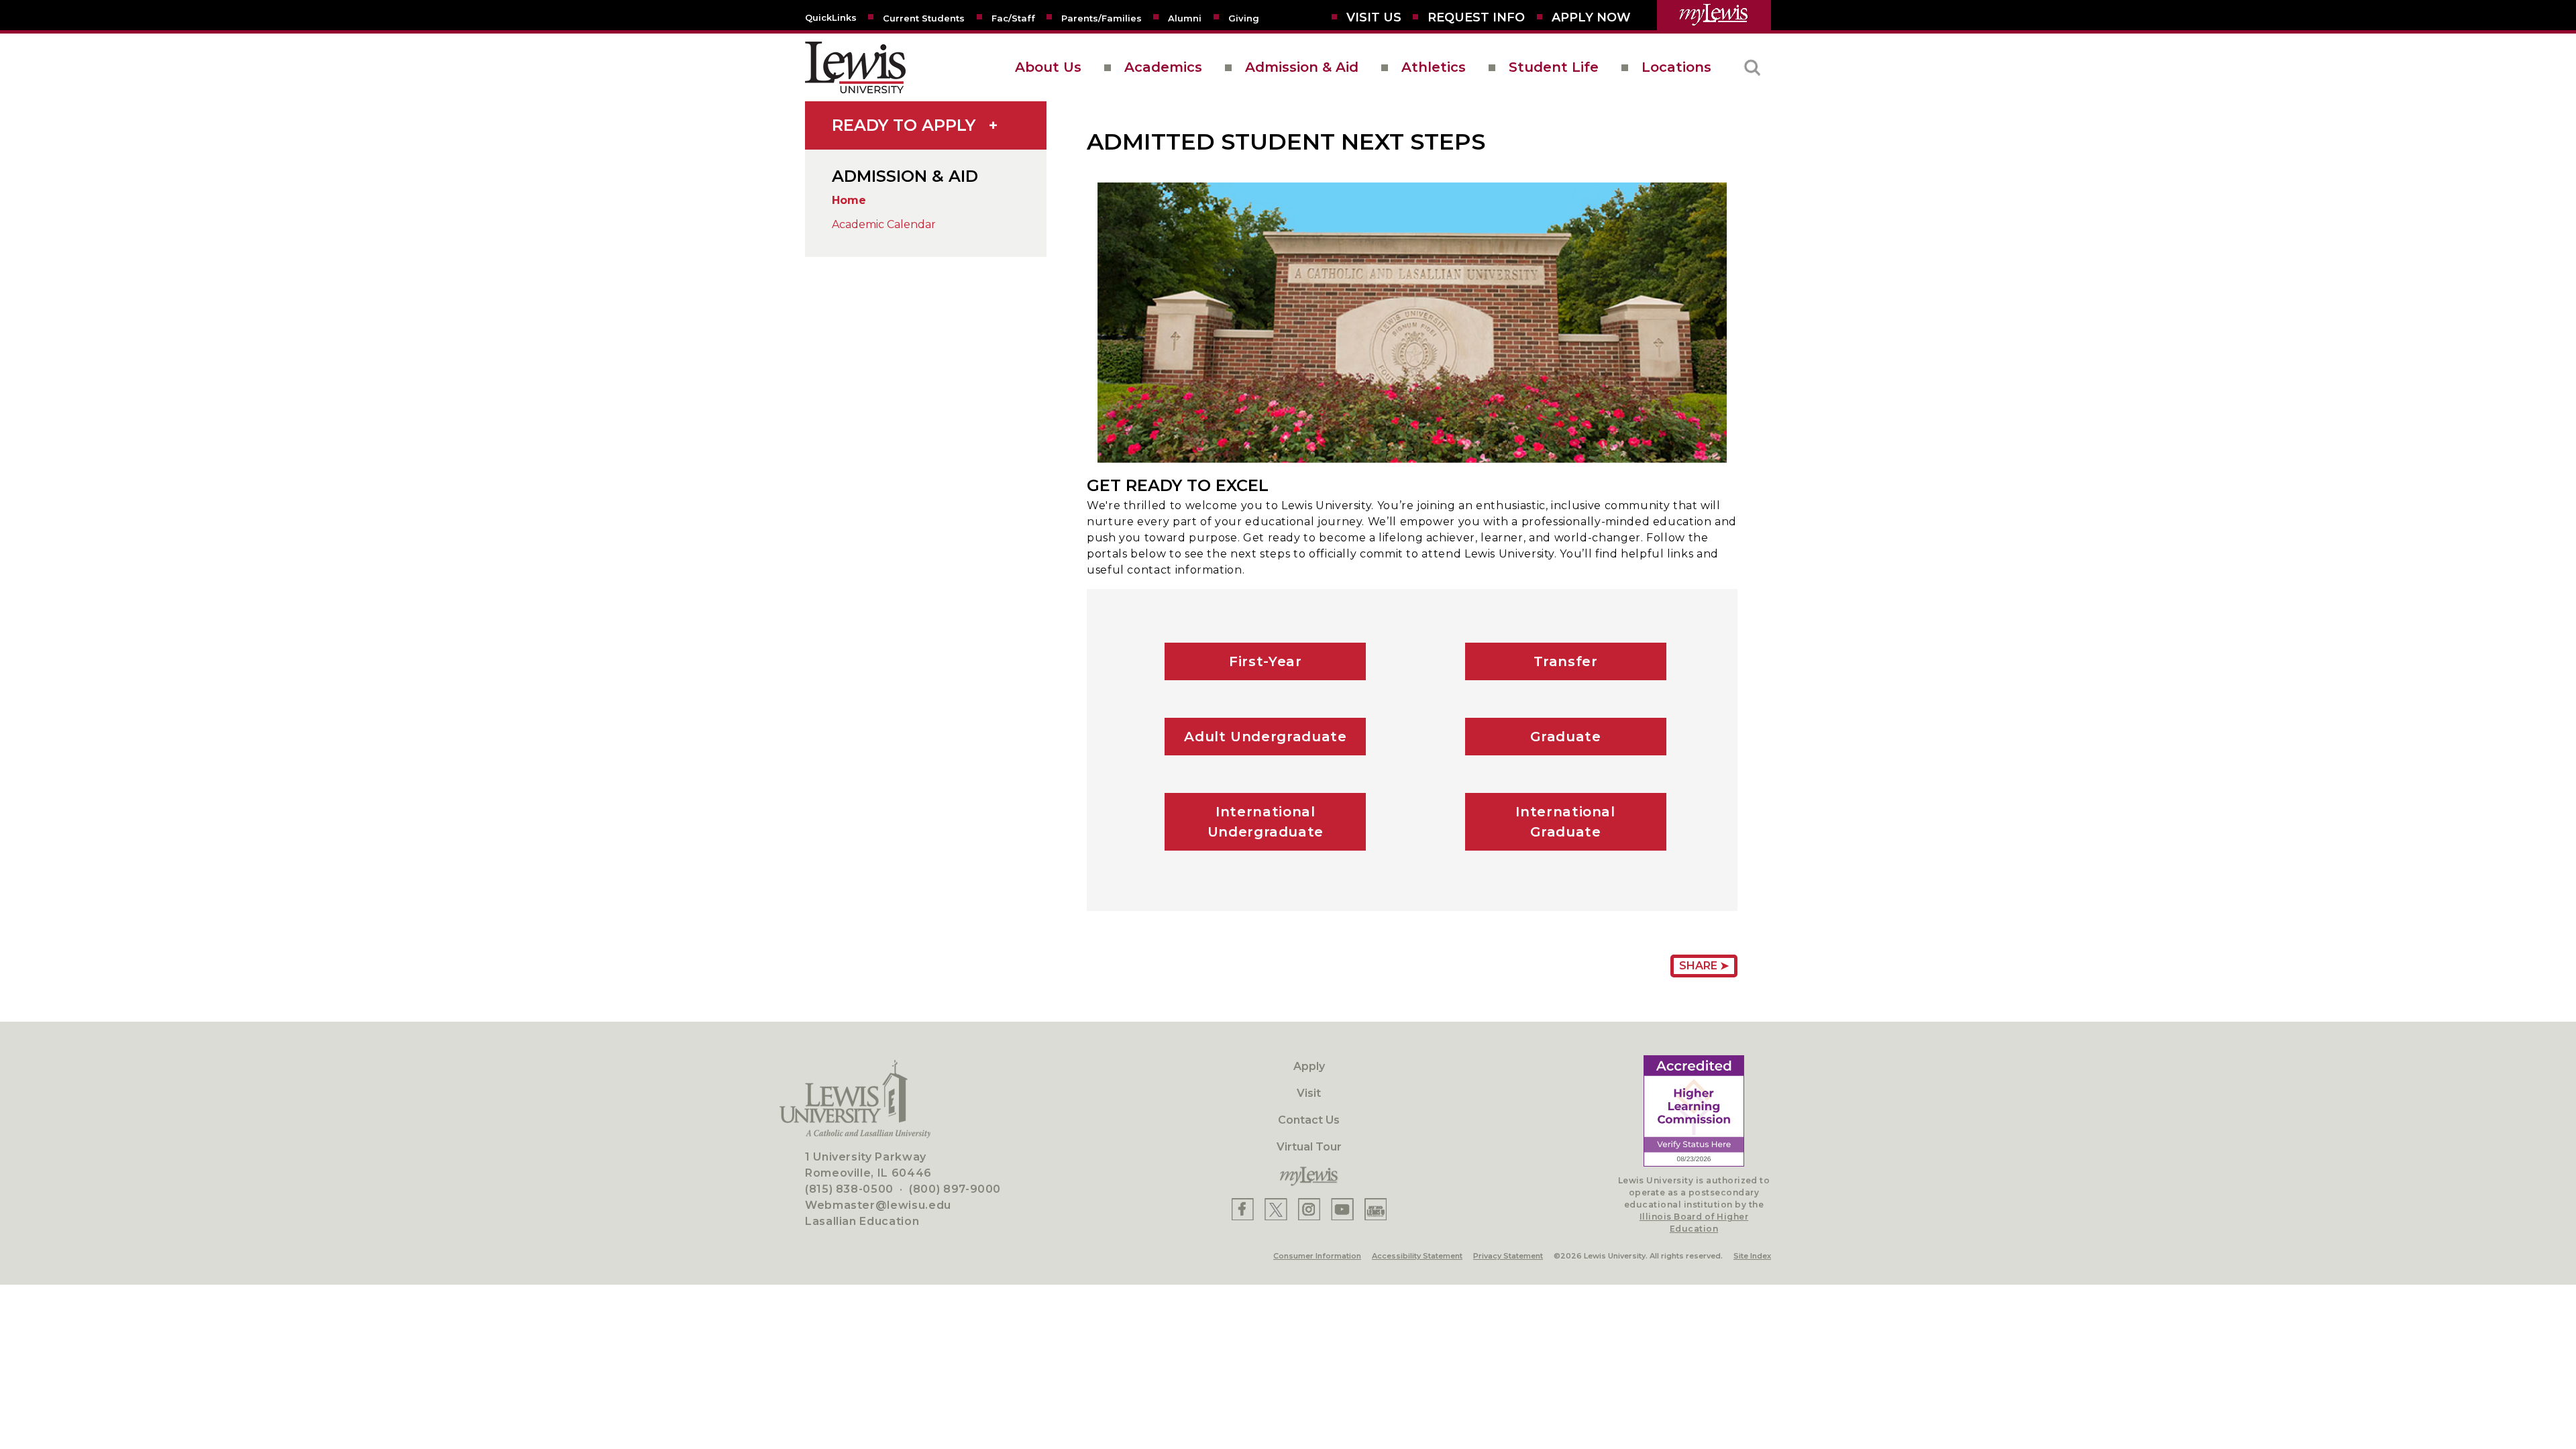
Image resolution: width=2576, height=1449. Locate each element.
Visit (1309, 1093)
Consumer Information (1317, 1256)
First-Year (1265, 661)
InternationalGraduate (1565, 822)
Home (849, 200)
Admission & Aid (1302, 67)
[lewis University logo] (855, 67)
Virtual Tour (1309, 1147)
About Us (1048, 67)
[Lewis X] (1276, 1209)
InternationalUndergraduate (1266, 822)
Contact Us (1309, 1120)
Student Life (1554, 67)
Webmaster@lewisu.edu (878, 1205)
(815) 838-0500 (849, 1189)
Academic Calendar (884, 224)
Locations (1676, 67)
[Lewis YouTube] (1342, 1209)
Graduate (1566, 737)
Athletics (1434, 67)
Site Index (1752, 1256)
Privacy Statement (1508, 1256)
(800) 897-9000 (955, 1189)
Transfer (1566, 661)
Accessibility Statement (1417, 1256)
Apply (1309, 1066)
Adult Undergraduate (1265, 737)
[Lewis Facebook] (1243, 1209)
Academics (1163, 67)
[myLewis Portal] (1714, 15)
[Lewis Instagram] (1309, 1209)
